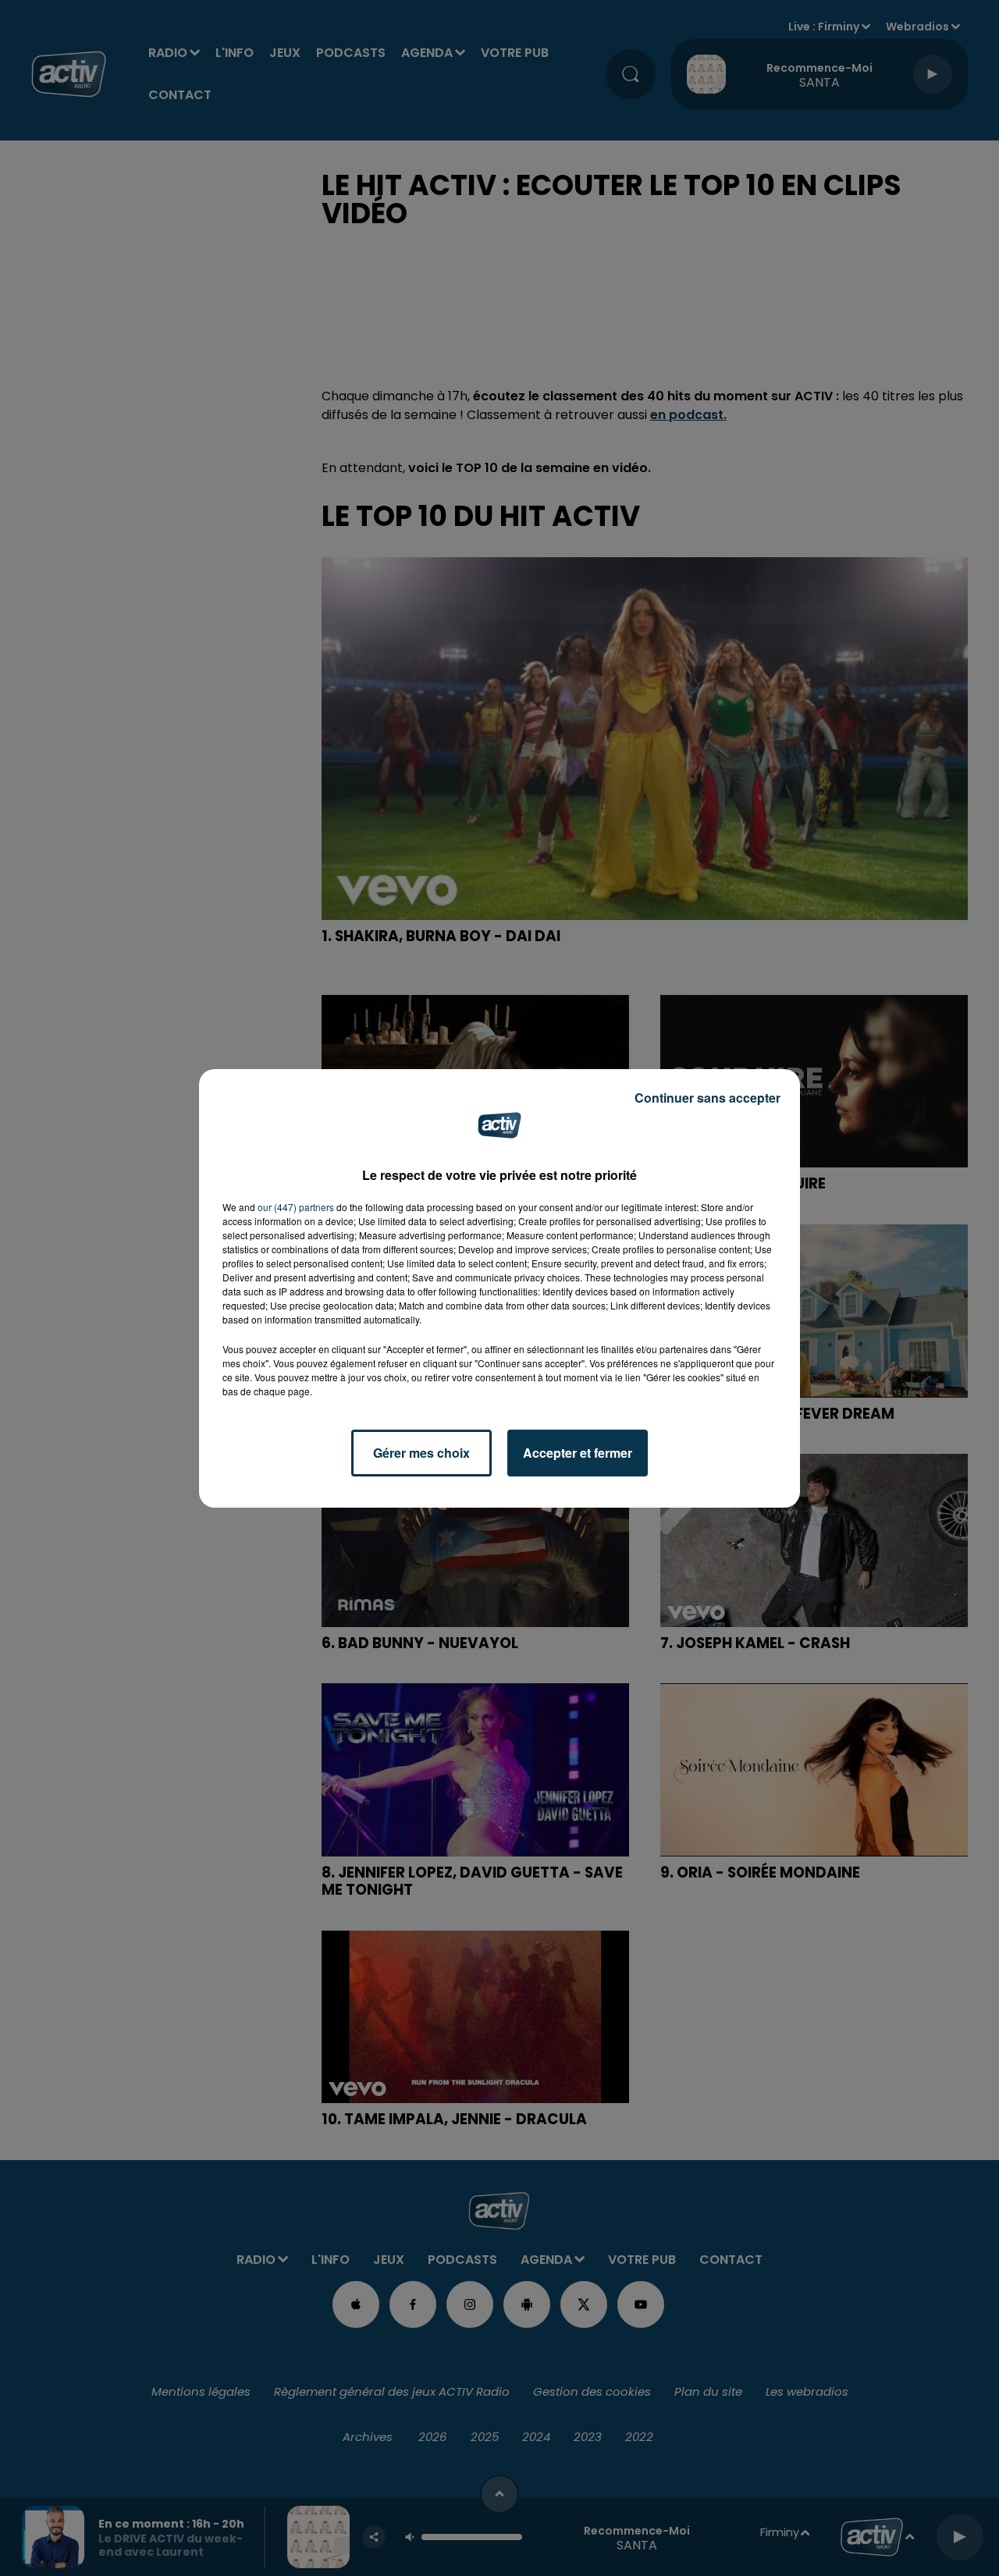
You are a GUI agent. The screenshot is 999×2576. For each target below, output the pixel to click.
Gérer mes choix (421, 1453)
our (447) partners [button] (296, 1207)
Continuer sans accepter (707, 1098)
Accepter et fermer (578, 1453)
